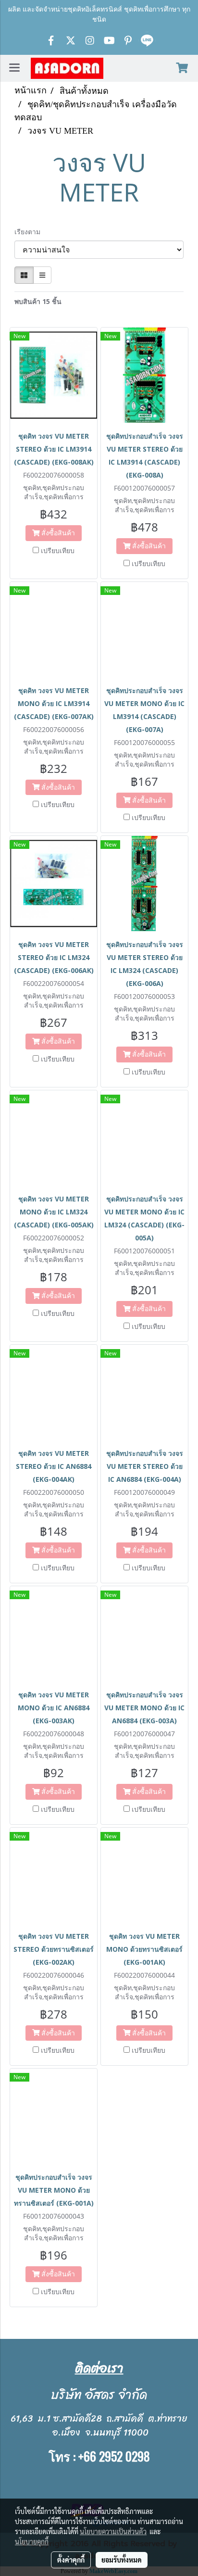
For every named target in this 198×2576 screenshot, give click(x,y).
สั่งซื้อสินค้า (57, 533)
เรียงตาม (30, 232)
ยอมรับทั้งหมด (122, 2560)
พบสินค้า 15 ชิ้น (38, 301)
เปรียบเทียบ (58, 550)
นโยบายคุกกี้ (32, 2541)
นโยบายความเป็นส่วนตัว (113, 2531)
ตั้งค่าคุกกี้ (71, 2560)
